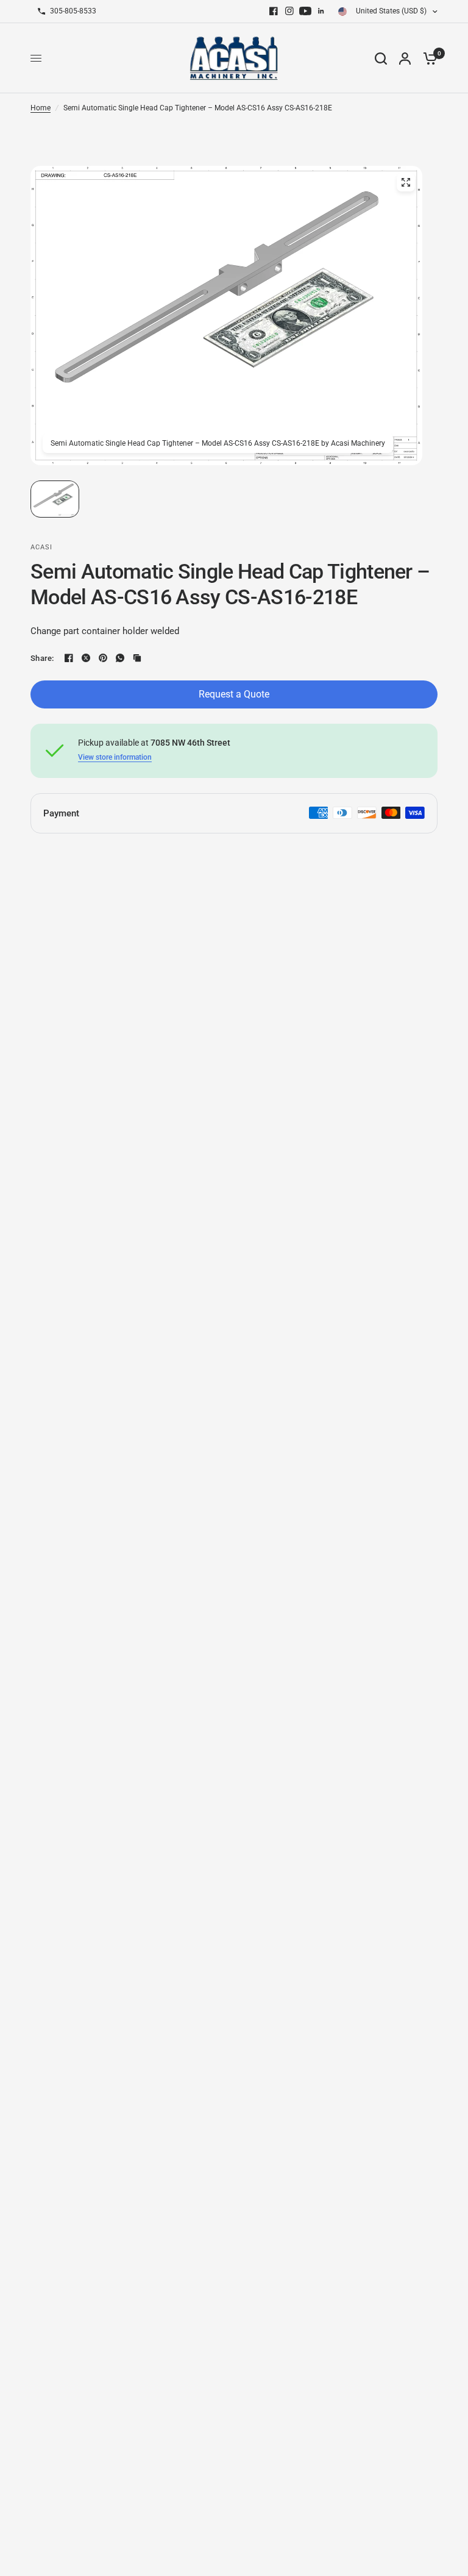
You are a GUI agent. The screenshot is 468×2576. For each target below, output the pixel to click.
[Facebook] (274, 11)
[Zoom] (406, 182)
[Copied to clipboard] (137, 658)
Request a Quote (234, 694)
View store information (115, 757)
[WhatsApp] (120, 658)
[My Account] (405, 58)
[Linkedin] (321, 11)
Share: (42, 658)
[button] (55, 499)
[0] (427, 58)
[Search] (381, 58)
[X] (86, 658)
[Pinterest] (103, 658)
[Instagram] (289, 11)
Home (41, 108)
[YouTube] (305, 11)
